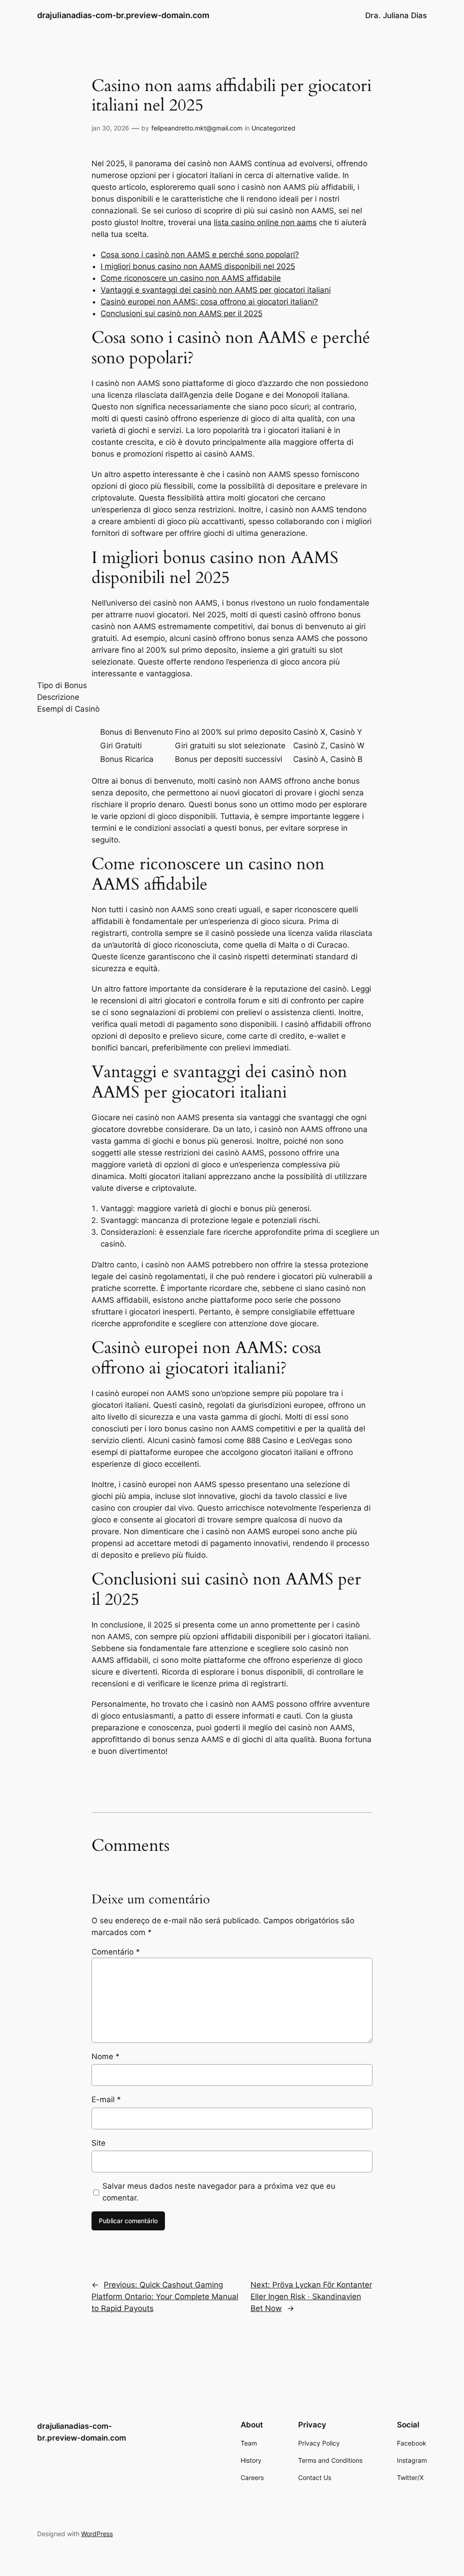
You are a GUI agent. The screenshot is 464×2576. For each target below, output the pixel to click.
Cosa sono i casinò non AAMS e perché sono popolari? (200, 255)
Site (99, 2143)
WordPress (97, 2534)
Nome (106, 2056)
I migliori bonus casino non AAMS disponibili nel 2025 (198, 266)
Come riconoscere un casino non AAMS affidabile (191, 278)
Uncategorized (273, 128)
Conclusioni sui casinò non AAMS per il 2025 (181, 313)
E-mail (106, 2099)
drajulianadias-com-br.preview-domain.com (123, 15)
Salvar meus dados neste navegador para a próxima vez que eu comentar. (219, 2192)
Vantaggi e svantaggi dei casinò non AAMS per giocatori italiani (216, 290)
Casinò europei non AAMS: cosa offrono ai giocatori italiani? (209, 302)
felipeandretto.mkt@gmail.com (197, 128)
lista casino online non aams (265, 222)
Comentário (116, 1952)
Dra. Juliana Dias (396, 15)
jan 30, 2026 (110, 128)
